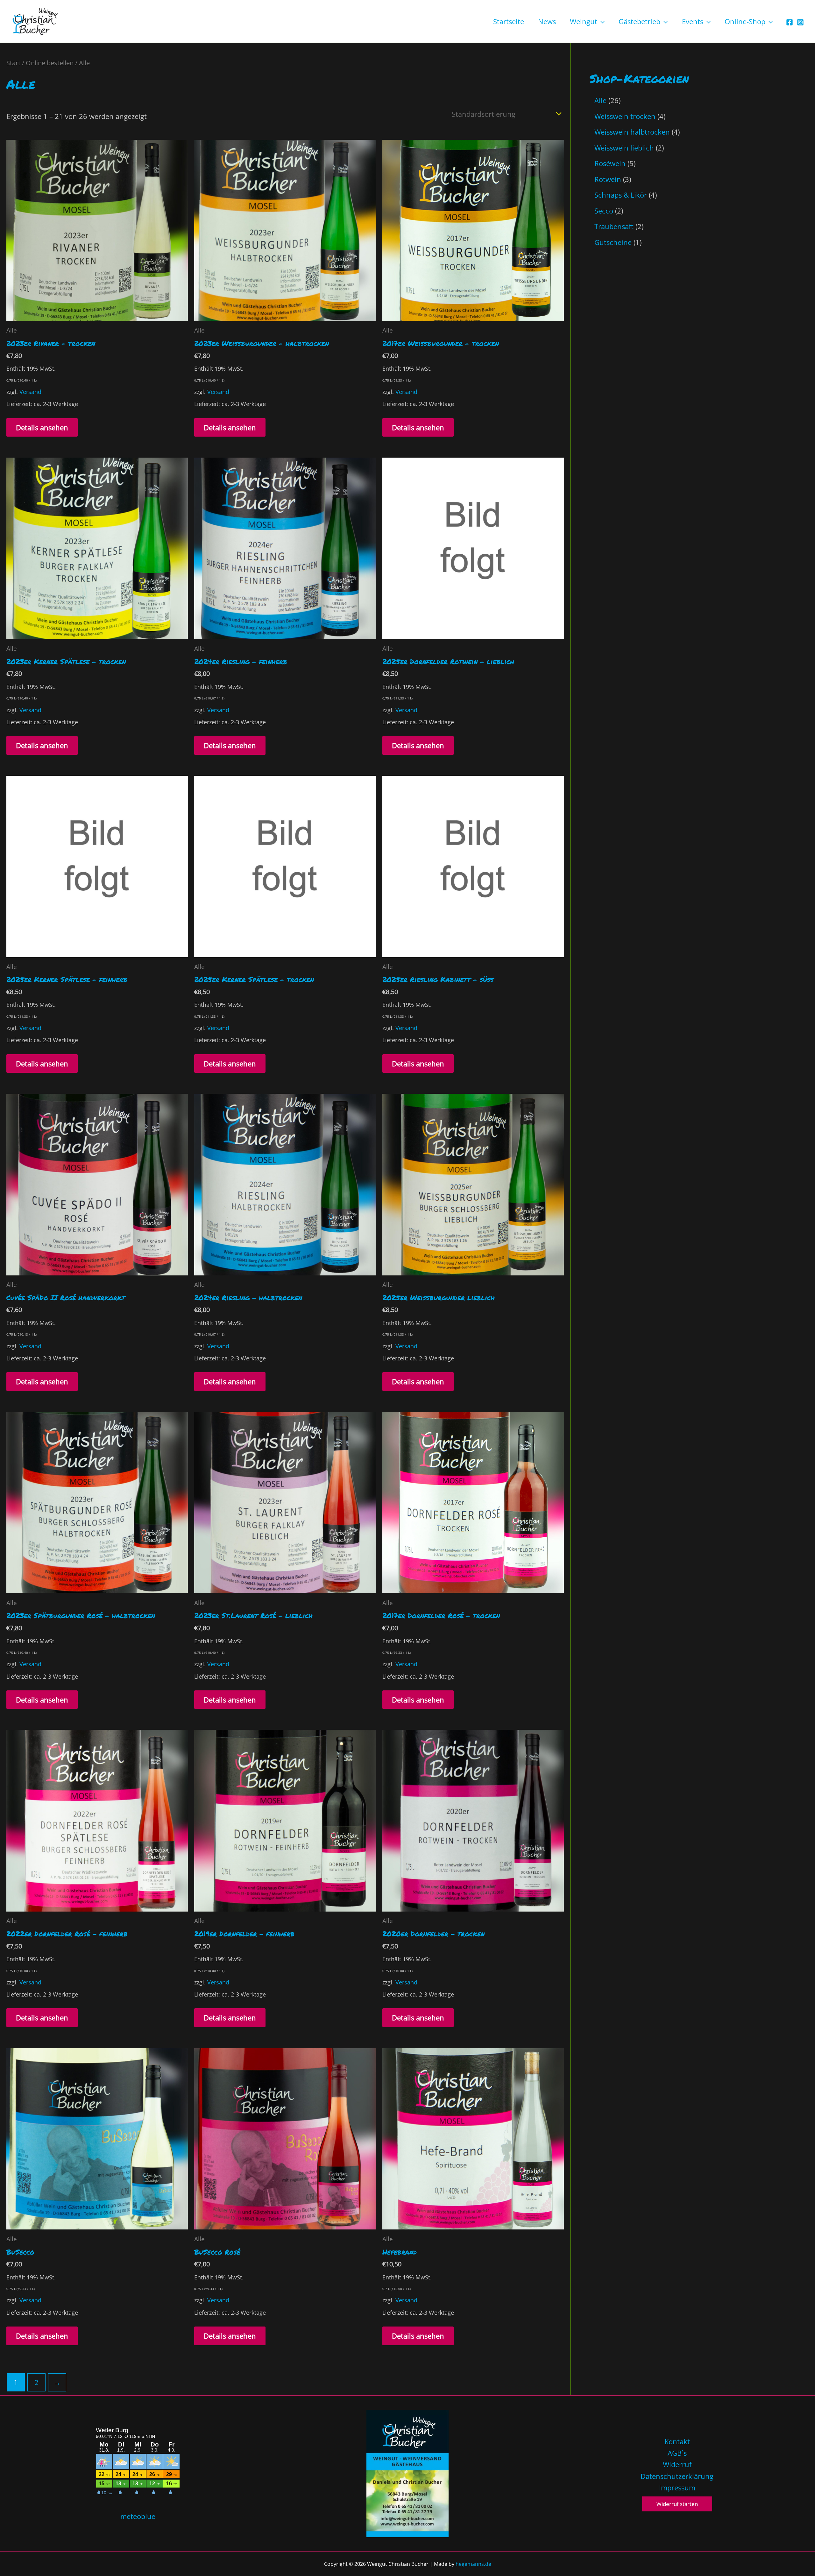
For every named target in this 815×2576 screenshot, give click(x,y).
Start (13, 63)
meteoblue (138, 2516)
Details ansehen (42, 427)
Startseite (509, 21)
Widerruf (677, 2464)
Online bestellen (50, 63)
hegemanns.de (473, 2564)
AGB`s (677, 2453)
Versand (30, 392)
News (547, 21)
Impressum (677, 2488)
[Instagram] (800, 22)
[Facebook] (790, 22)
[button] (601, 21)
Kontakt (677, 2441)
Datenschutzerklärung (677, 2476)
